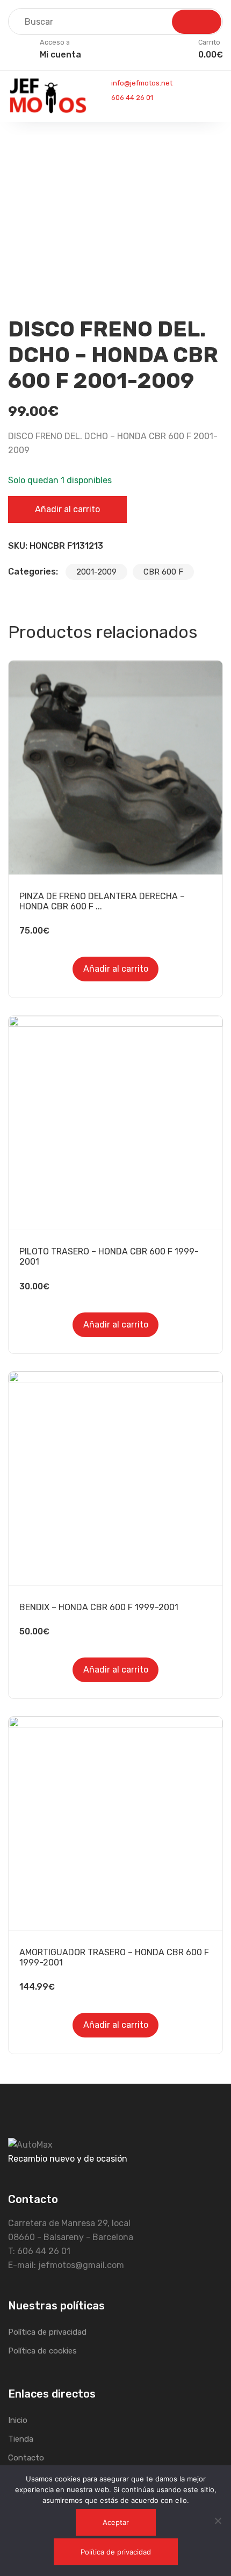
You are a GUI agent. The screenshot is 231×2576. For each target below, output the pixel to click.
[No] (218, 2521)
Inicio (18, 2420)
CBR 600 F (163, 572)
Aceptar (116, 2522)
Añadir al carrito (67, 509)
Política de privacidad (47, 2332)
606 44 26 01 (131, 98)
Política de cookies (42, 2351)
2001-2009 (96, 572)
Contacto (26, 2458)
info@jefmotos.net (141, 83)
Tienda (21, 2439)
